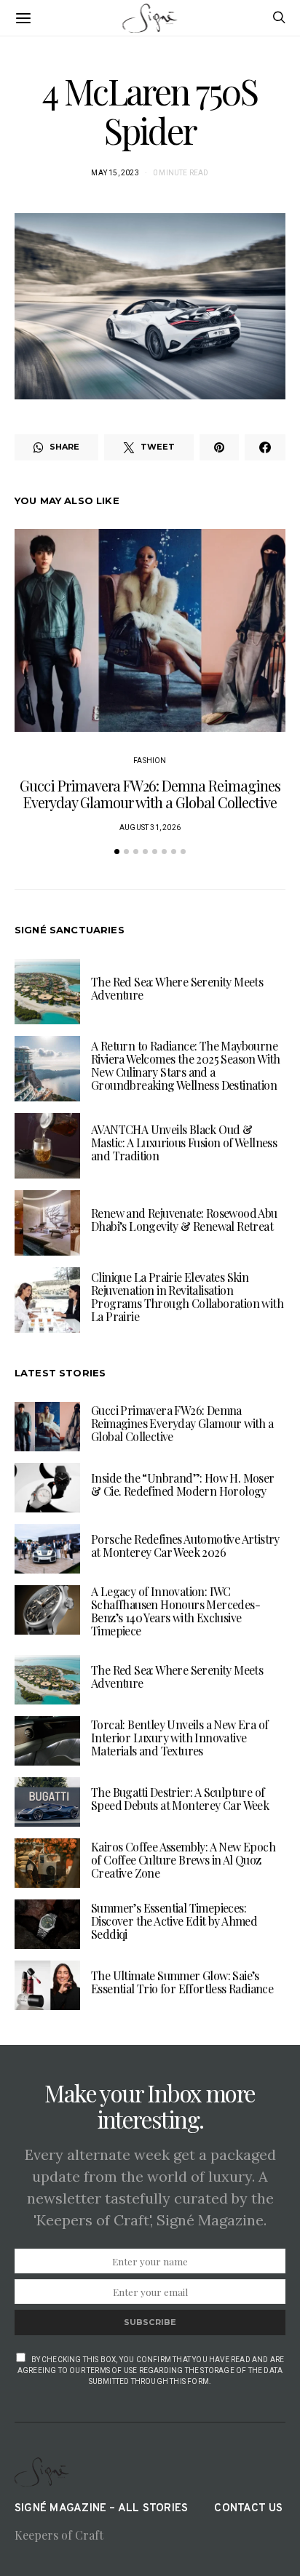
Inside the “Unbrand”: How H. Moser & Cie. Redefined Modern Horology (183, 1484)
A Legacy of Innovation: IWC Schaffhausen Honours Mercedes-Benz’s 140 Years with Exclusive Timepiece (175, 1611)
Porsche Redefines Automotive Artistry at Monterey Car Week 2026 (185, 1546)
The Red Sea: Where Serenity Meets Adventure (177, 988)
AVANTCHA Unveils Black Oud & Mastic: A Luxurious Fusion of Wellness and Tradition (184, 1143)
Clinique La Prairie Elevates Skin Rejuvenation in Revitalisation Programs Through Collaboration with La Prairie (187, 1297)
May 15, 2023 (115, 173)
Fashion (150, 761)
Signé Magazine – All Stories (101, 2509)
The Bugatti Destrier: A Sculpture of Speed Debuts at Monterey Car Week (180, 1799)
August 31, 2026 (150, 828)
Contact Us (248, 2509)
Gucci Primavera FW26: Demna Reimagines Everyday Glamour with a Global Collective (150, 794)
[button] (117, 852)
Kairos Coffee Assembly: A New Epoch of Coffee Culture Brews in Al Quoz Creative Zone (183, 1860)
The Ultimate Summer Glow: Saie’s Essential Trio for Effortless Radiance (182, 1982)
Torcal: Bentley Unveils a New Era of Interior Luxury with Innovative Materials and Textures (179, 1738)
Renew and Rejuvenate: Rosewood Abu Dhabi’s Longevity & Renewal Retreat (184, 1220)
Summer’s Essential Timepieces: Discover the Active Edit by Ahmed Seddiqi (174, 1921)
